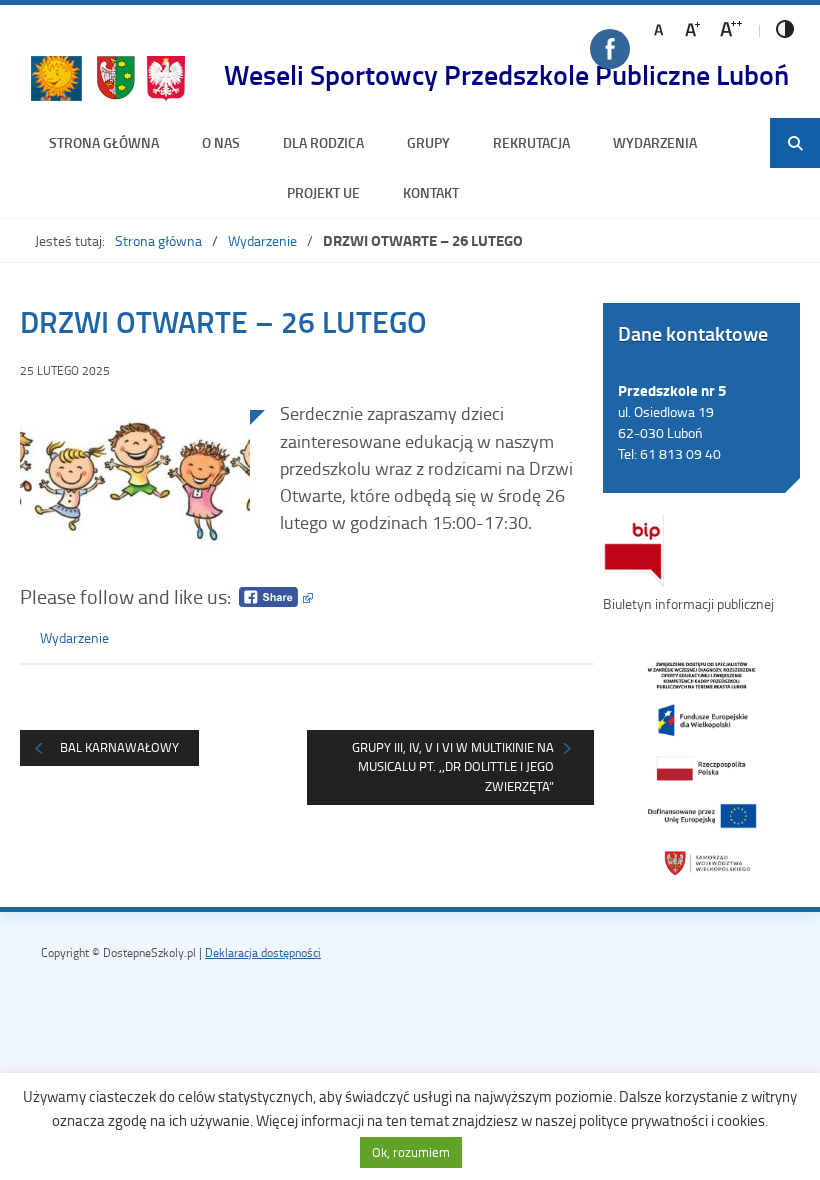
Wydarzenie (262, 240)
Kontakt (431, 192)
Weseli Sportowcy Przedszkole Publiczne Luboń (506, 74)
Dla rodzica (323, 142)
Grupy (428, 142)
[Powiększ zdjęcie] (135, 485)
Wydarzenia (655, 142)
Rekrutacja (531, 142)
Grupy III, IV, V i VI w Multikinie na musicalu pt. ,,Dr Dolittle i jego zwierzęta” (453, 766)
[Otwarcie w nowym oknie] (701, 767)
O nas (221, 142)
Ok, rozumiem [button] (411, 1152)
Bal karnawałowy (119, 747)
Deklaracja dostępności (263, 952)
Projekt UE (323, 192)
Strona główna (104, 142)
